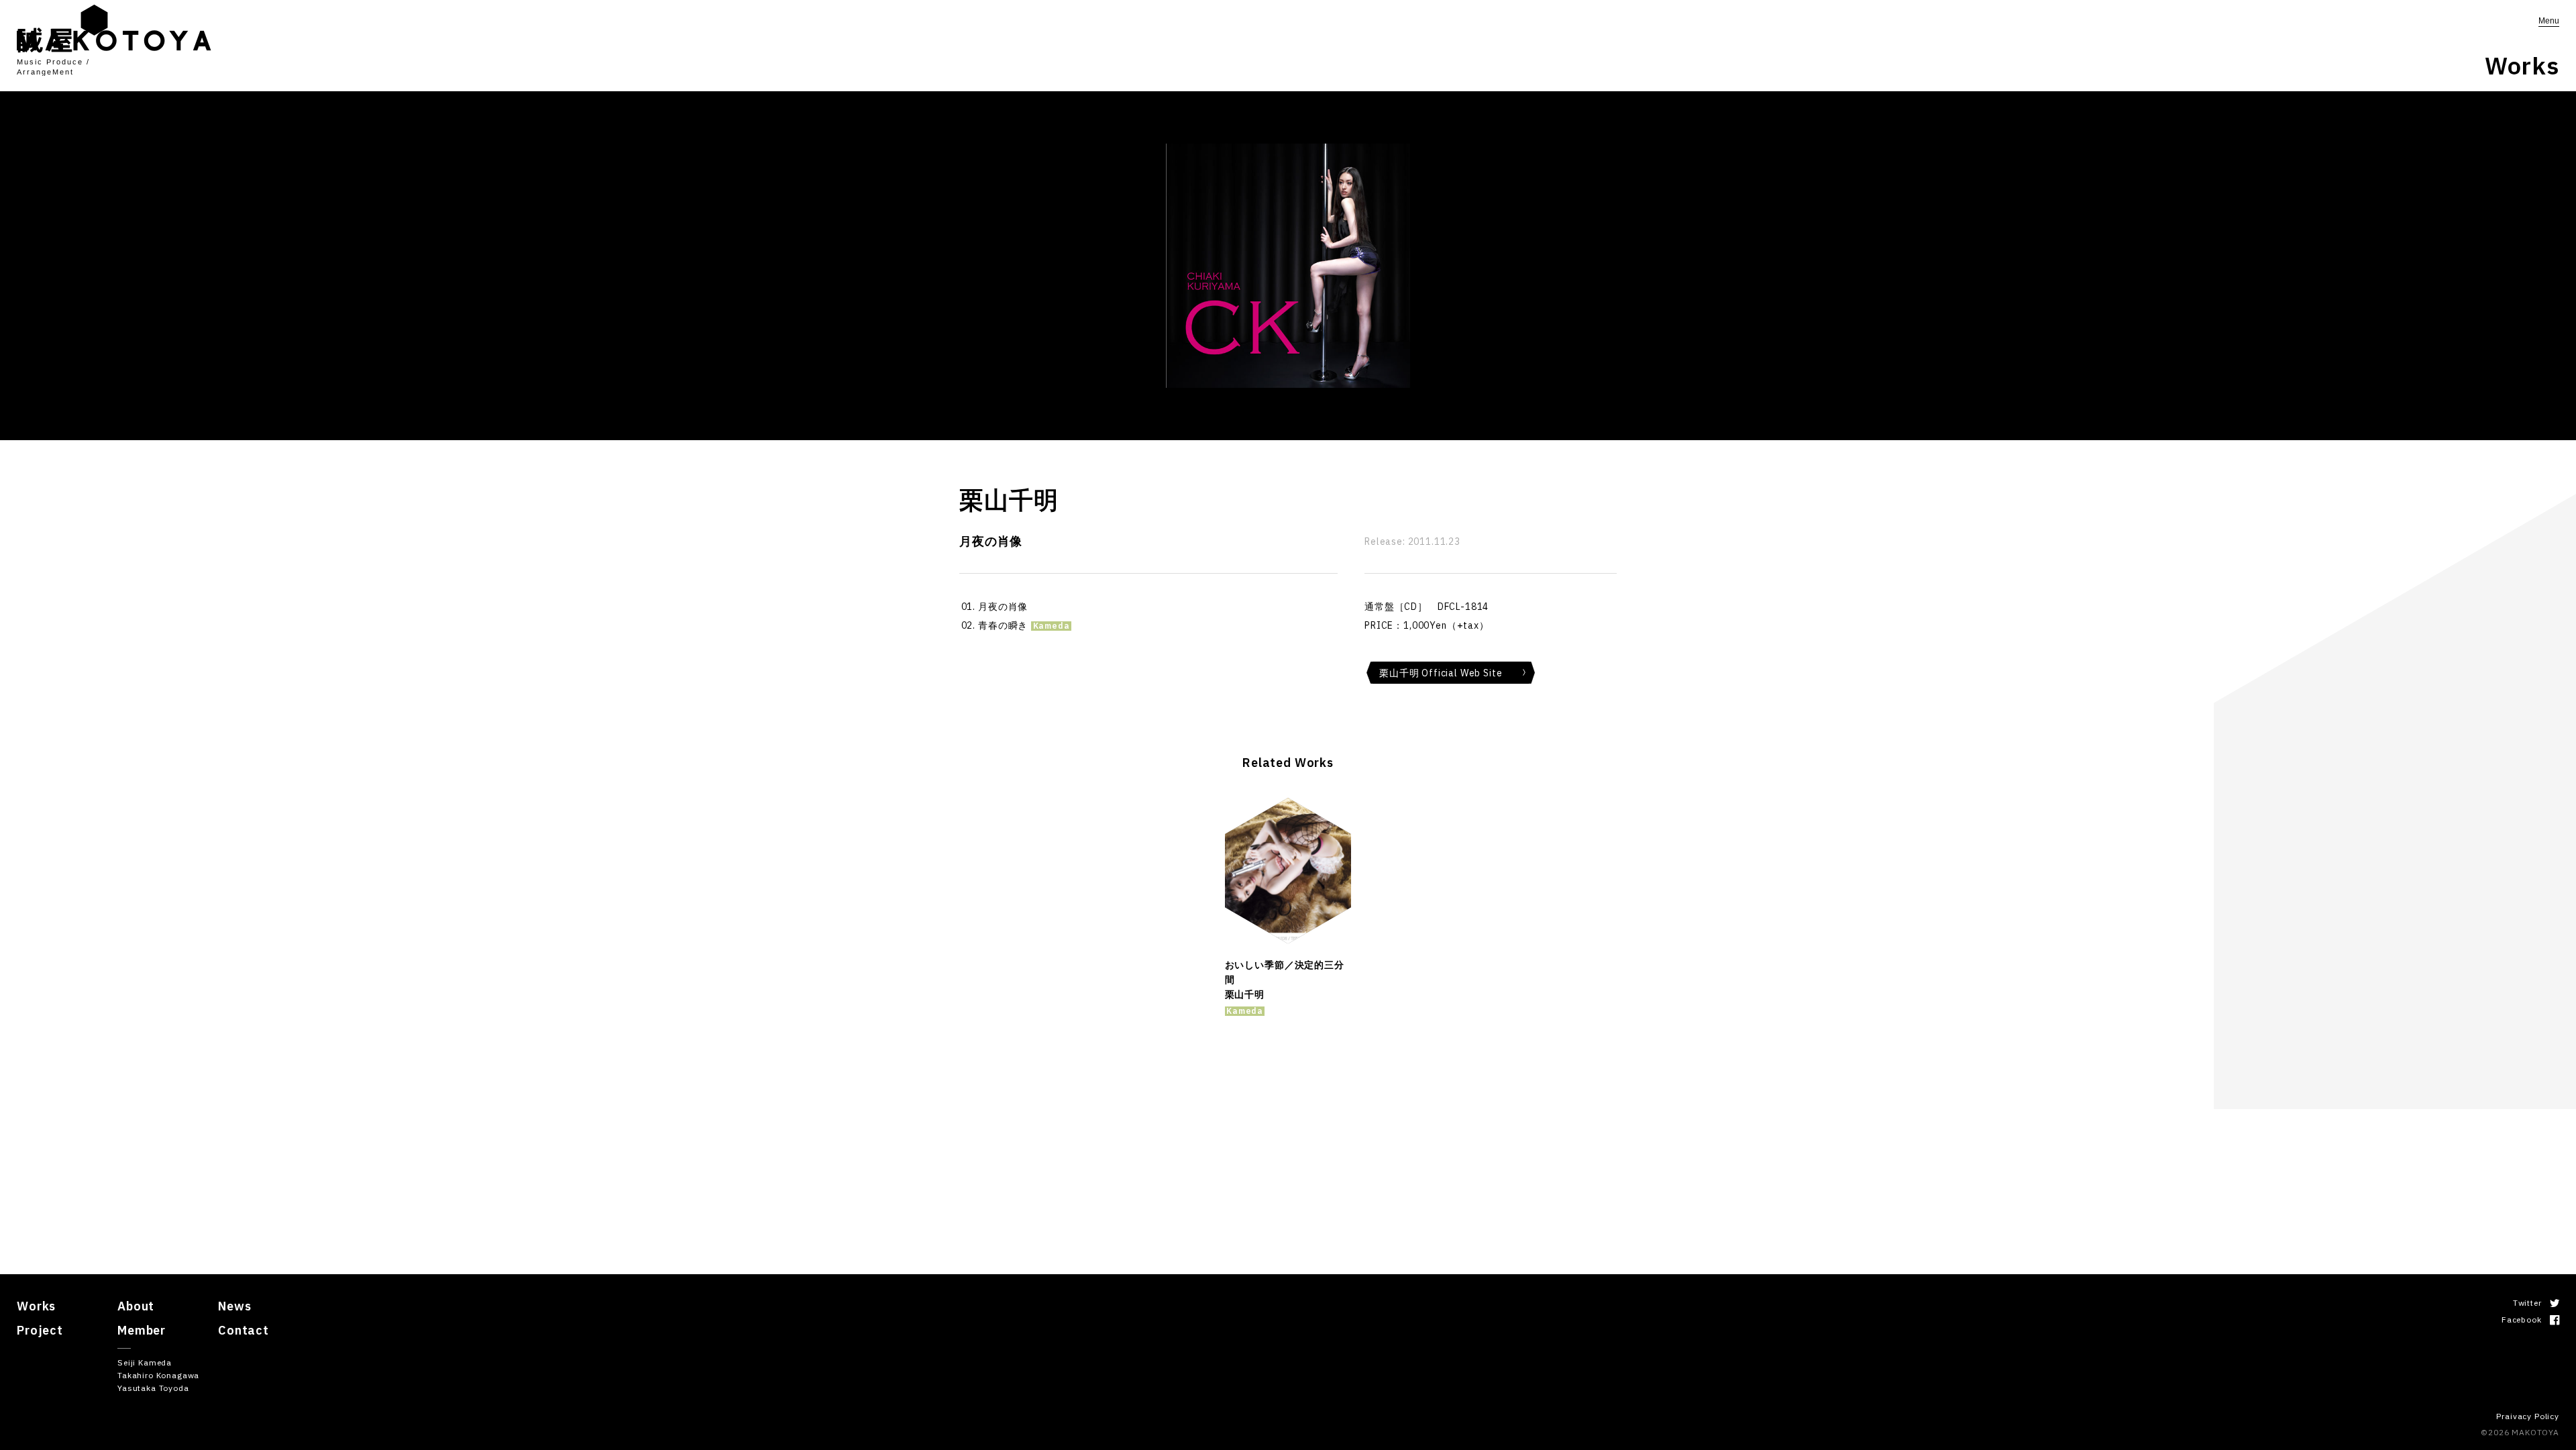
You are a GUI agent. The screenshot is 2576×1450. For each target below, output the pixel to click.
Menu (2549, 21)
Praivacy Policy (2528, 1416)
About (136, 1306)
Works (36, 1306)
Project (40, 1330)
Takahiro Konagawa (158, 1375)
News (234, 1306)
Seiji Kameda (145, 1362)
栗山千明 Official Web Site (1441, 673)
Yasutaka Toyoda (153, 1388)
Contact (244, 1330)
